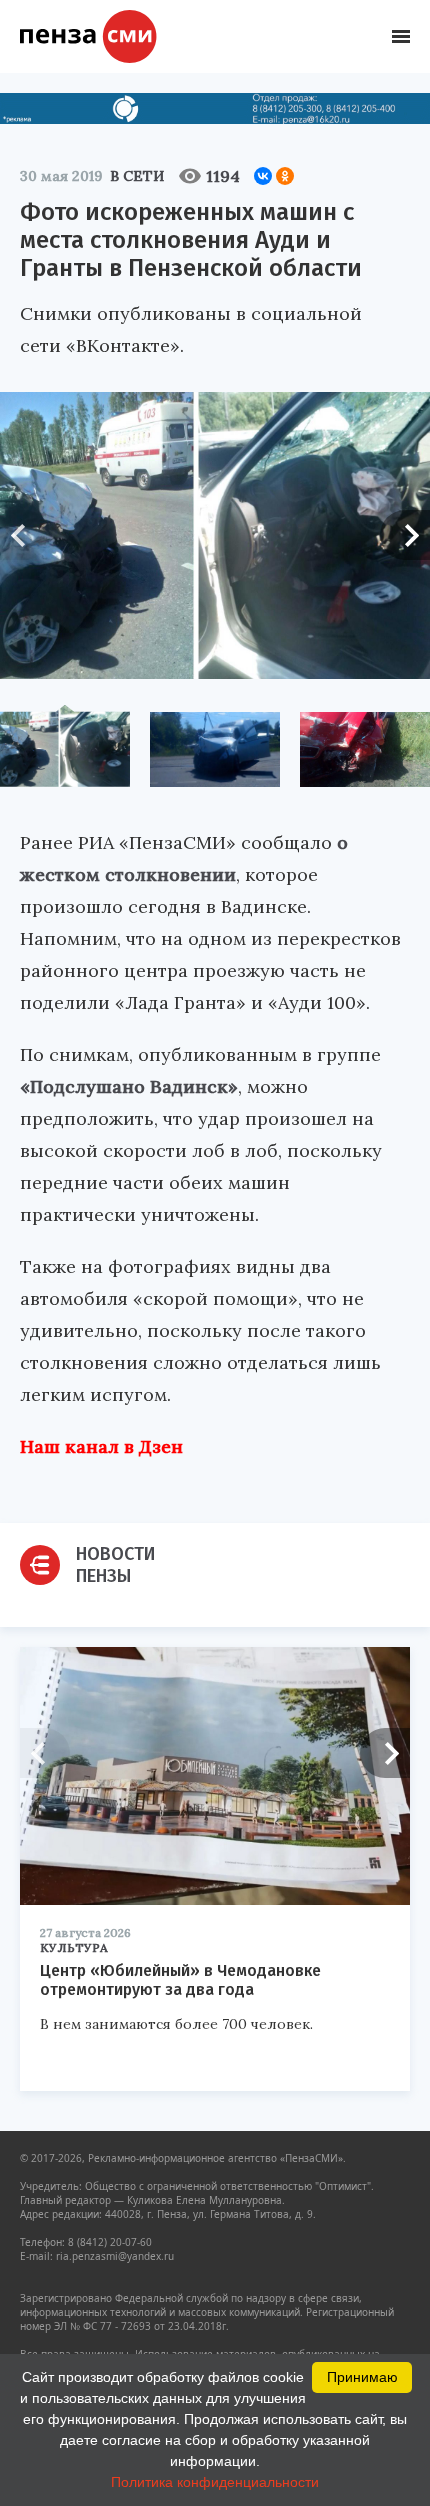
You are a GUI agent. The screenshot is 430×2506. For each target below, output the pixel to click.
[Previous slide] (25, 535)
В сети (137, 176)
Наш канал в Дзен (101, 1446)
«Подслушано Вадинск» (129, 1086)
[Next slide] (405, 535)
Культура (74, 1947)
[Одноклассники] (285, 176)
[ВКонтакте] (263, 176)
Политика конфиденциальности (215, 2482)
